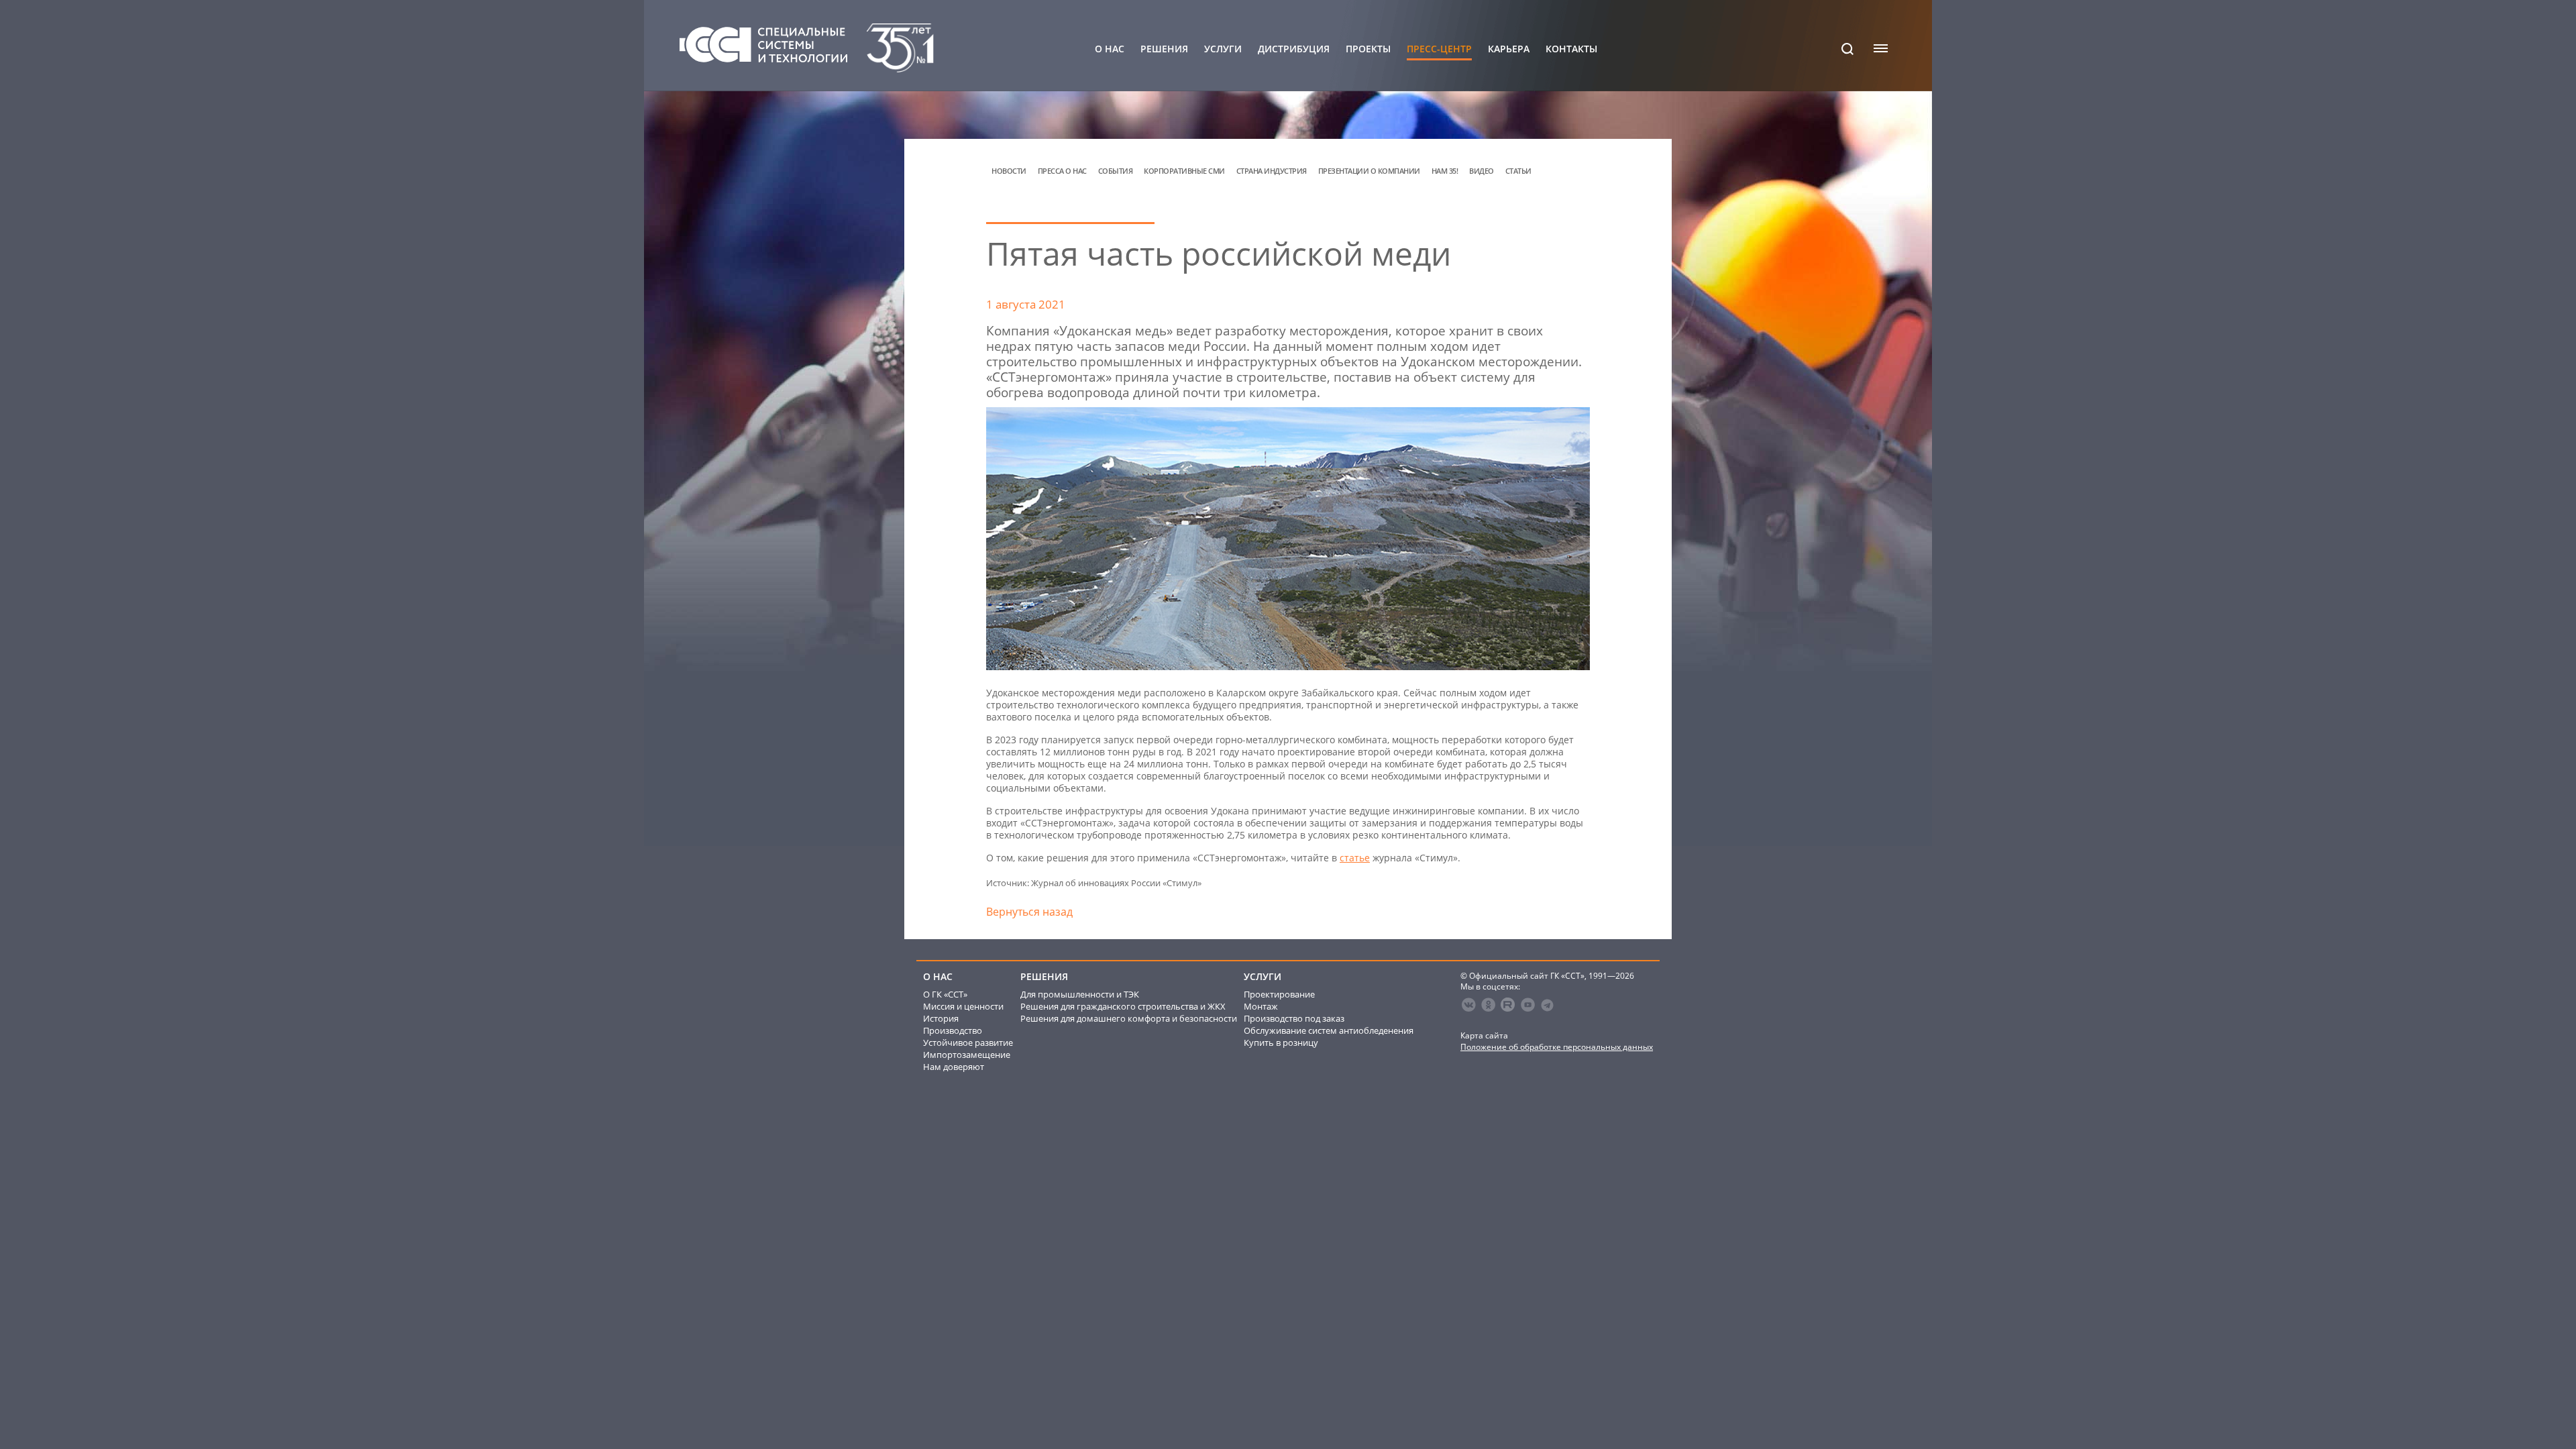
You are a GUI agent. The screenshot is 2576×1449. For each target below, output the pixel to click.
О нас (1110, 49)
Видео (1482, 171)
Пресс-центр (1439, 49)
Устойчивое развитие (968, 1042)
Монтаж (1261, 1006)
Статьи (1518, 171)
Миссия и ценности (963, 1006)
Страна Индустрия (1272, 171)
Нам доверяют (954, 1067)
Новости (1009, 171)
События (1116, 171)
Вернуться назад (1029, 912)
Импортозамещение (967, 1055)
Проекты (1368, 49)
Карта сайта (1484, 1035)
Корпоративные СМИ (1184, 171)
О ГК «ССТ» (945, 994)
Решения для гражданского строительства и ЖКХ (1123, 1006)
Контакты (1571, 49)
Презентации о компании (1369, 171)
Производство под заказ (1294, 1018)
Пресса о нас (1062, 171)
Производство (953, 1030)
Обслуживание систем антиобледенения (1329, 1030)
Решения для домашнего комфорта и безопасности (1129, 1018)
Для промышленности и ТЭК (1080, 994)
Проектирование (1279, 994)
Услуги (1223, 49)
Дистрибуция (1294, 49)
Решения (1164, 49)
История (941, 1018)
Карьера (1509, 49)
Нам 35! (1445, 171)
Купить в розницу (1281, 1042)
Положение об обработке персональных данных (1557, 1047)
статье (1355, 858)
